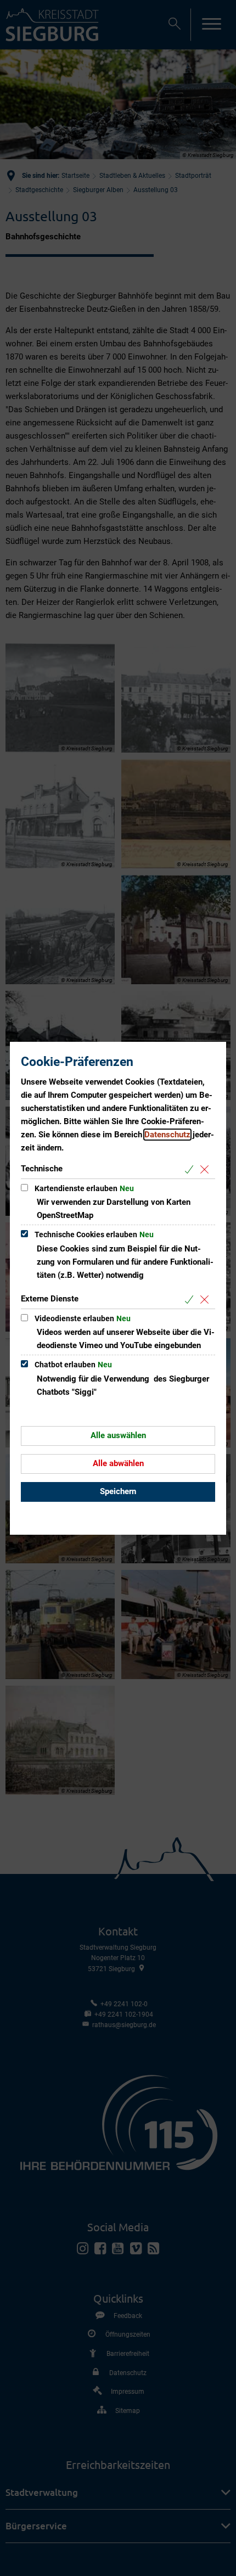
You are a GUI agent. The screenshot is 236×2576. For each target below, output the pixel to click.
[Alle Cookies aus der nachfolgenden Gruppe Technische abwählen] (207, 1169)
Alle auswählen (118, 1435)
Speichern (118, 1491)
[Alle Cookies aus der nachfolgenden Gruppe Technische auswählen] (191, 1169)
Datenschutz (167, 1135)
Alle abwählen (118, 1463)
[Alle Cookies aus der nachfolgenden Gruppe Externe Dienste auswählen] (191, 1300)
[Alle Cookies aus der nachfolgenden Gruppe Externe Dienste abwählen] (207, 1300)
